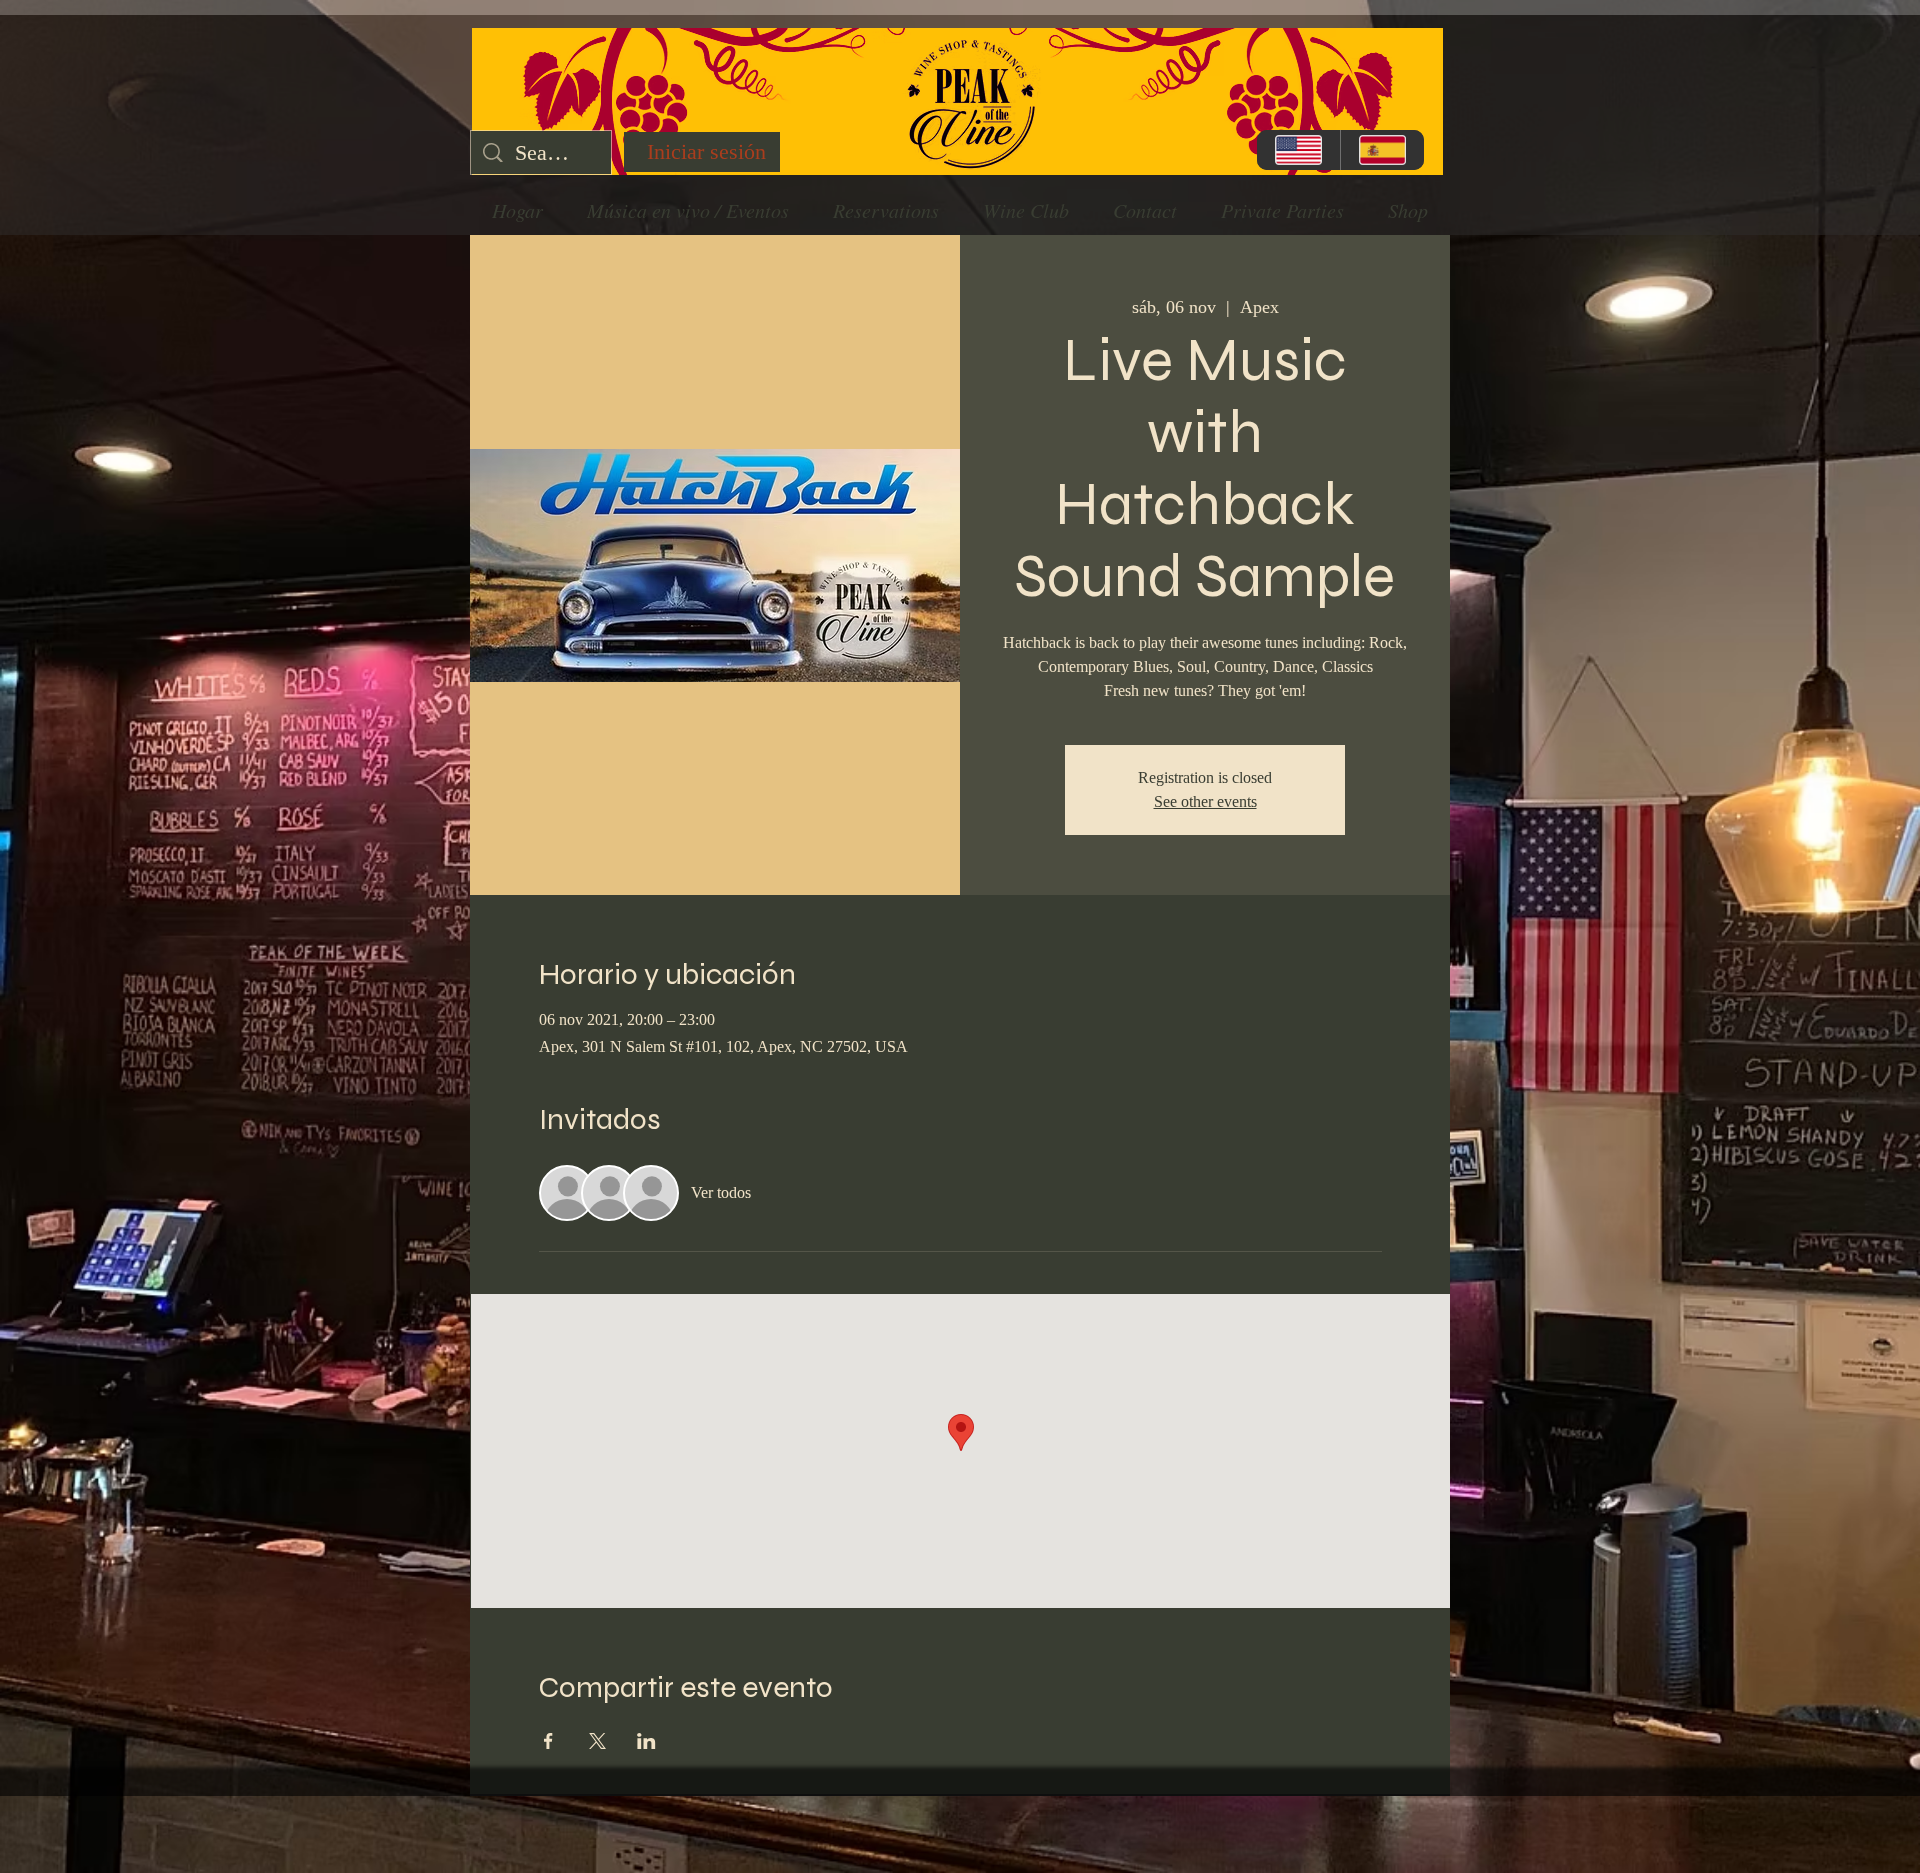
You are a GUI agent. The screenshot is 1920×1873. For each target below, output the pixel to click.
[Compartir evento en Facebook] (548, 1741)
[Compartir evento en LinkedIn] (646, 1741)
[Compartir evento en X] (597, 1741)
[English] (1298, 150)
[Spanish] (1382, 150)
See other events (1205, 801)
